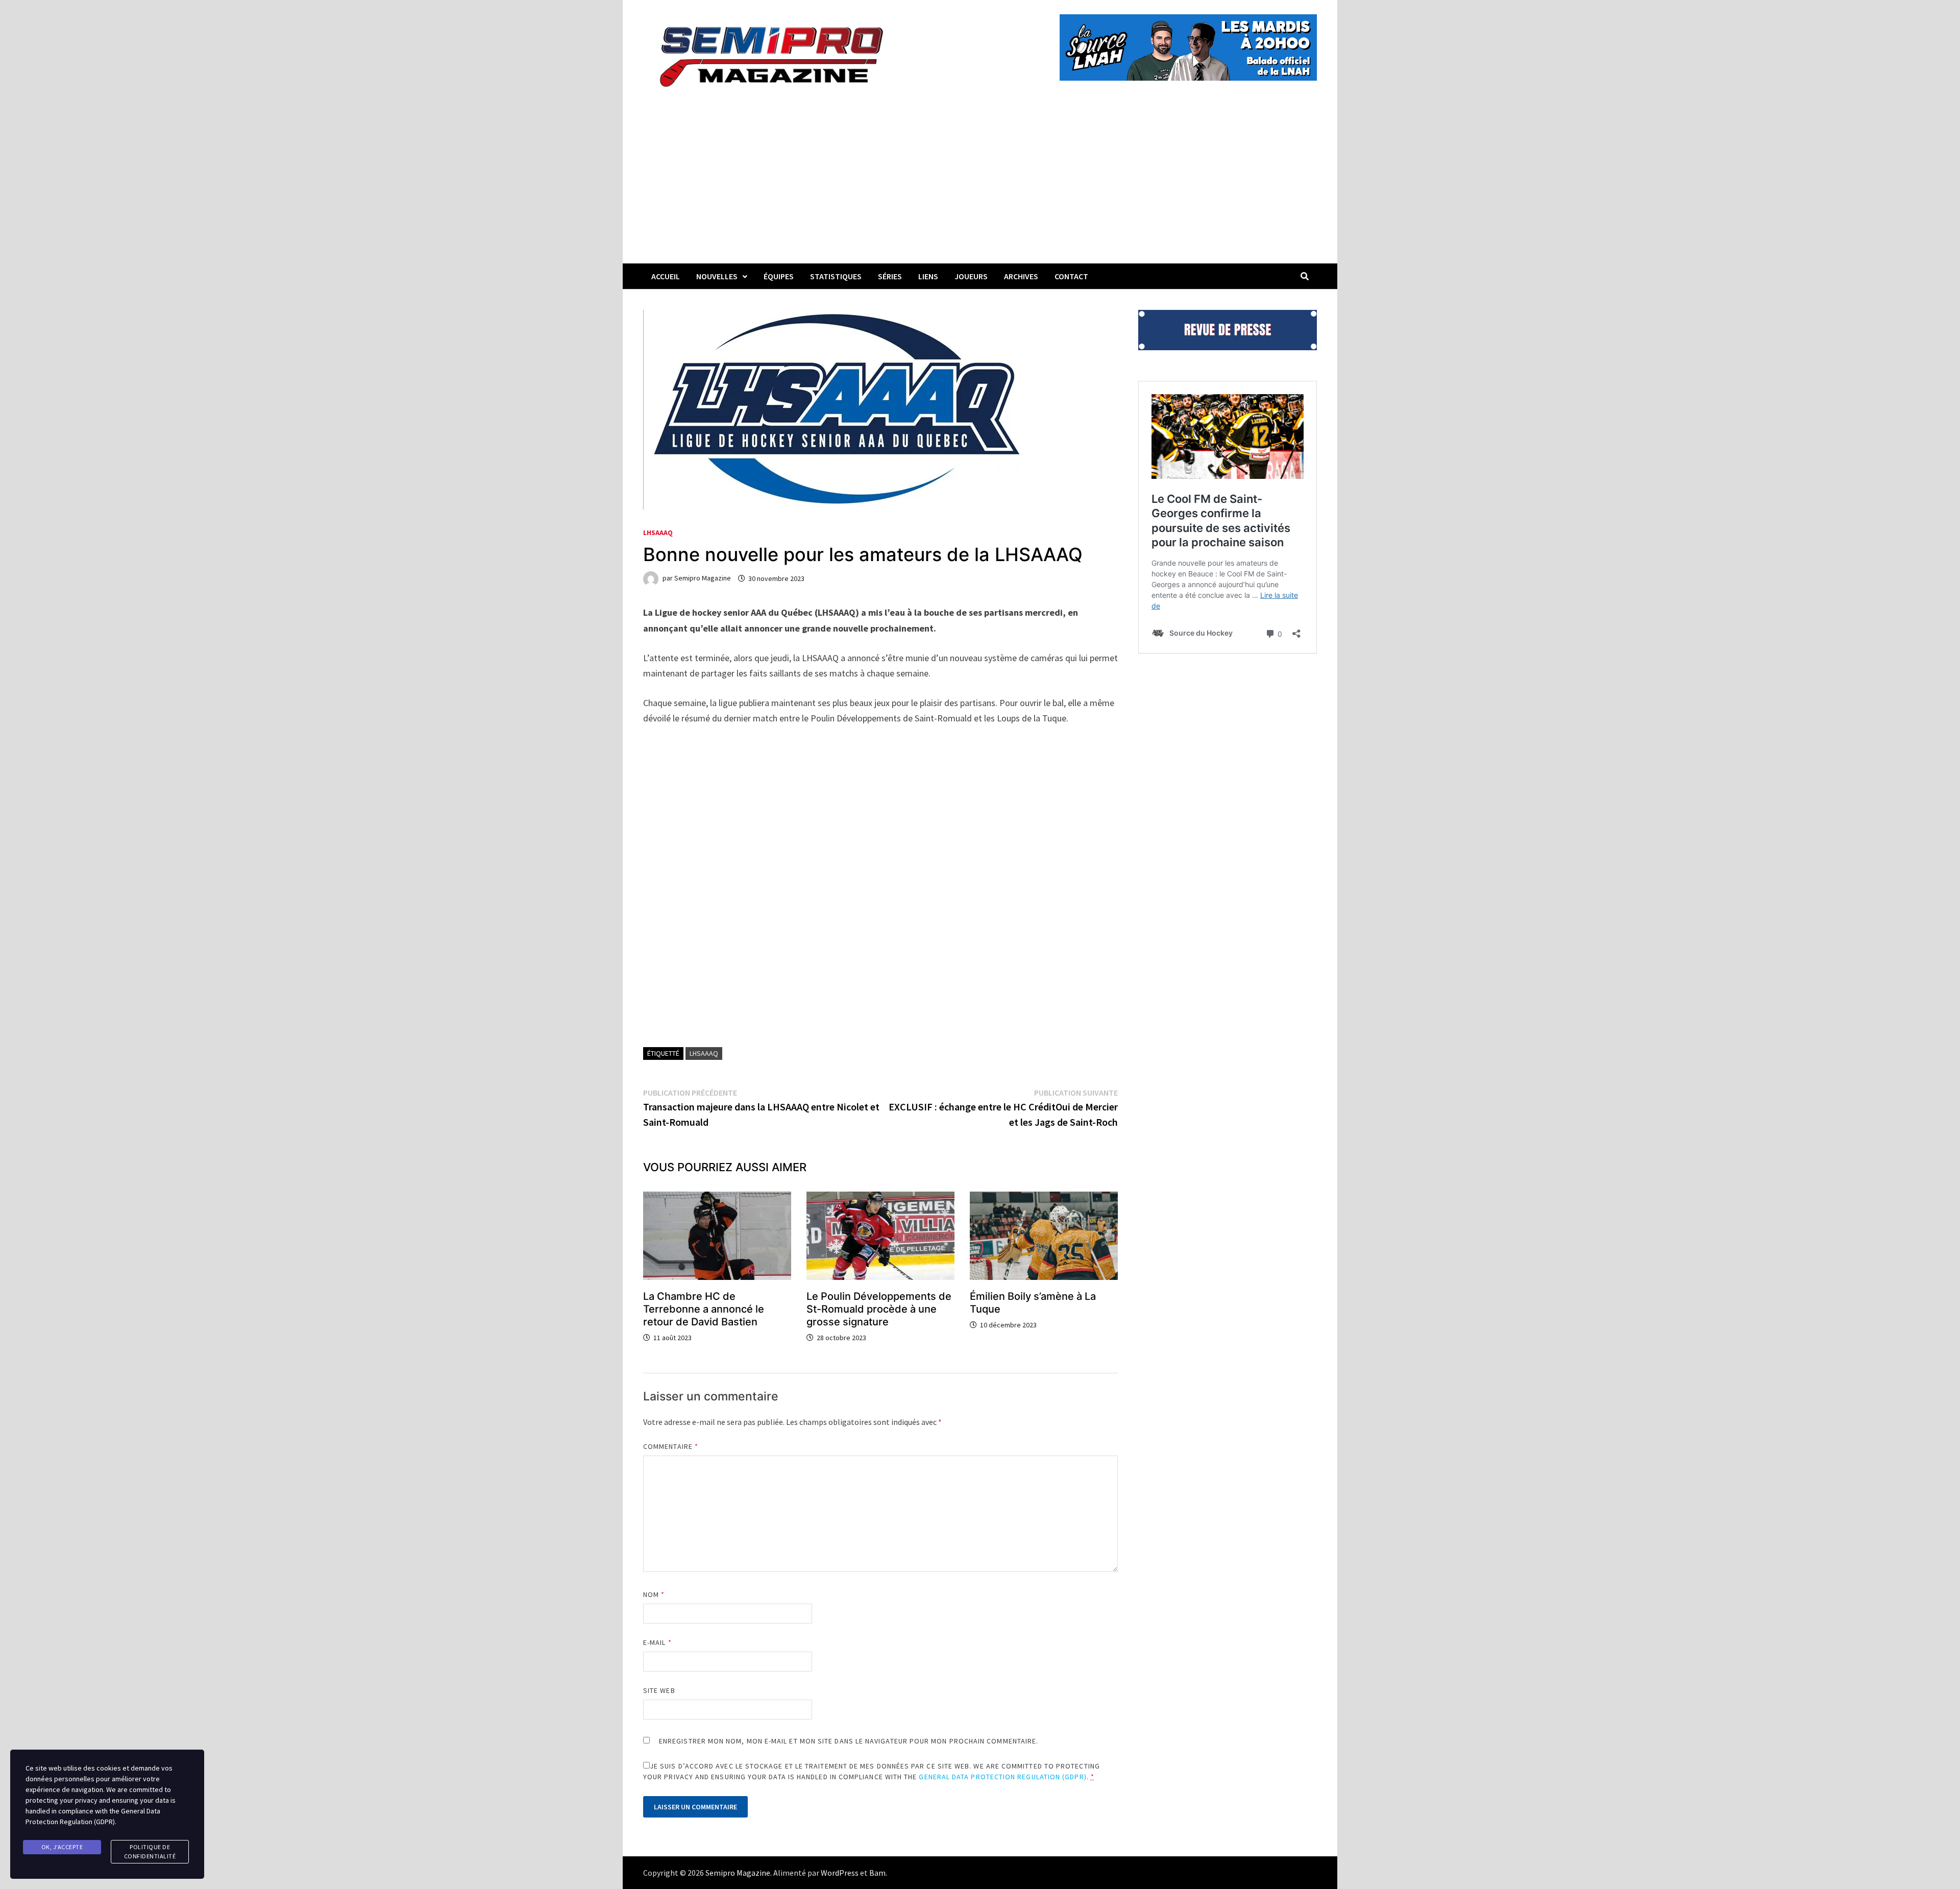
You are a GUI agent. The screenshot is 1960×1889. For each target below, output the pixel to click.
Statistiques (836, 276)
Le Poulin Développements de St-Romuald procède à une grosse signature (879, 1309)
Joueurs (971, 276)
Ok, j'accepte (62, 1847)
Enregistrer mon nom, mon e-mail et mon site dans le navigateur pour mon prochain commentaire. (849, 1741)
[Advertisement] (980, 187)
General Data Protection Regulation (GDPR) (1002, 1777)
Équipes (779, 276)
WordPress (840, 1873)
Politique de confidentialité (150, 1851)
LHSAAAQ (658, 532)
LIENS (928, 276)
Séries (890, 276)
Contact (1071, 276)
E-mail (657, 1642)
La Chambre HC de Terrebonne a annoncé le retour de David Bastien (704, 1309)
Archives (1021, 276)
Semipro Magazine (703, 578)
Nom (654, 1594)
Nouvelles (717, 276)
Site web (659, 1690)
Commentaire (671, 1446)
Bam (877, 1873)
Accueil (666, 276)
